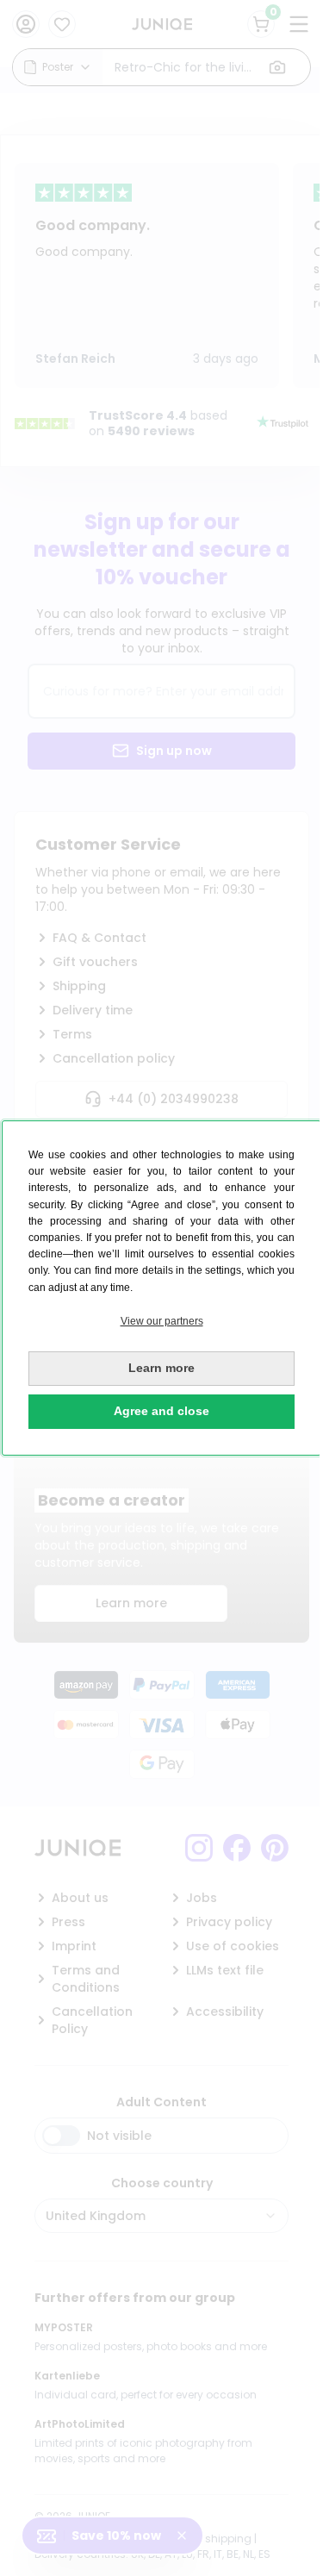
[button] (161, 1322)
